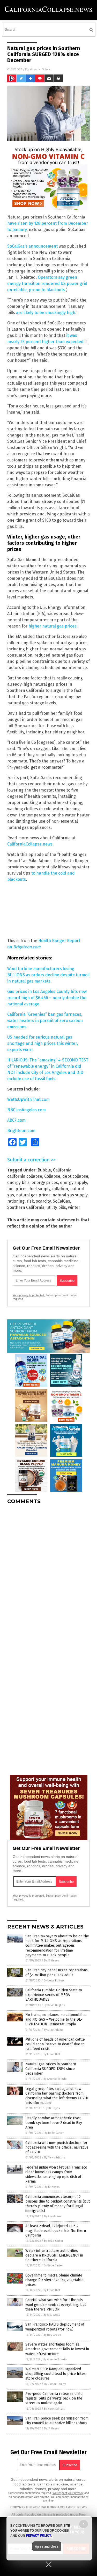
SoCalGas (61, 1201)
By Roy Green (53, 2216)
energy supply (73, 1183)
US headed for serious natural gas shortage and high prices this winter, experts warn (43, 1043)
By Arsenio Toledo (55, 2079)
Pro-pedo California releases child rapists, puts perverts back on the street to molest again (54, 2398)
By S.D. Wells (52, 2315)
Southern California (26, 1207)
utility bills (56, 1207)
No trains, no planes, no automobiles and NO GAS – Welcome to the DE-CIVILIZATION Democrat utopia (56, 2019)
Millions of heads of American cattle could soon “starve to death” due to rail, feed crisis (55, 2044)
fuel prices (17, 1189)
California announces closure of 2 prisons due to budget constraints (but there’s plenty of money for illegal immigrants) (58, 2204)
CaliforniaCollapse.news (30, 844)
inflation (60, 1189)
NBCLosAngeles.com (27, 1110)
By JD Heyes (51, 1961)
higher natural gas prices (53, 626)
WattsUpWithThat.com (28, 1099)
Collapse (52, 1176)
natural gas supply (70, 1195)
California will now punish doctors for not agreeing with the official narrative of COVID (57, 2147)
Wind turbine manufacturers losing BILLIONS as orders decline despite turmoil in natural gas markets (48, 975)
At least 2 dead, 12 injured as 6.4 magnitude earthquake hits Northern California (56, 2231)
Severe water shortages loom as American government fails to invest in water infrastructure (57, 2349)
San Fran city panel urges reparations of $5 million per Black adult (57, 1972)
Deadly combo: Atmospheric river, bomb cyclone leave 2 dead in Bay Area (54, 2123)
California (62, 1170)
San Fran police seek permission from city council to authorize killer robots (57, 2421)
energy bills (18, 1183)
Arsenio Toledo (41, 69)
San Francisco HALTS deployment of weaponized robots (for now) (55, 2327)
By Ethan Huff (52, 2054)
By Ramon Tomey (55, 2384)
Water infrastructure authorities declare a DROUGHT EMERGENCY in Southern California (54, 2255)
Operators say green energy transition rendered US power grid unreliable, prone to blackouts (47, 284)
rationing (16, 1201)
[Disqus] (48, 1573)
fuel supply (40, 1189)
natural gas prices (33, 1195)
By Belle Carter (54, 2133)
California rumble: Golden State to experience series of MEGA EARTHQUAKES (54, 1995)
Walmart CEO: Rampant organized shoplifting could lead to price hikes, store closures (56, 2374)
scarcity (43, 1201)
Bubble (44, 1170)
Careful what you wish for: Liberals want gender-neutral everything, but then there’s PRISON (56, 2305)
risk (30, 1201)
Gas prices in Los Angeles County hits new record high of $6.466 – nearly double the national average (47, 998)
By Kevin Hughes (54, 2005)
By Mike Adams (53, 2030)
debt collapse (75, 1176)
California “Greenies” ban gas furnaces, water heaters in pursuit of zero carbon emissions (45, 1021)
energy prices (45, 1183)
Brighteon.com (27, 947)
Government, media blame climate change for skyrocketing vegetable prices (54, 2280)
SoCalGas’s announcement (32, 246)
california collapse (25, 1176)
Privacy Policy (39, 2536)
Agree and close (47, 2546)
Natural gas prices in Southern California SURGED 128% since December (51, 2069)
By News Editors (54, 1981)
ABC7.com (16, 1120)
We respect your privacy (68, 2493)
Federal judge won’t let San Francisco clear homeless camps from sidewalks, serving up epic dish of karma (56, 2175)
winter (74, 1207)
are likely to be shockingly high (46, 313)
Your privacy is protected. (29, 1295)
